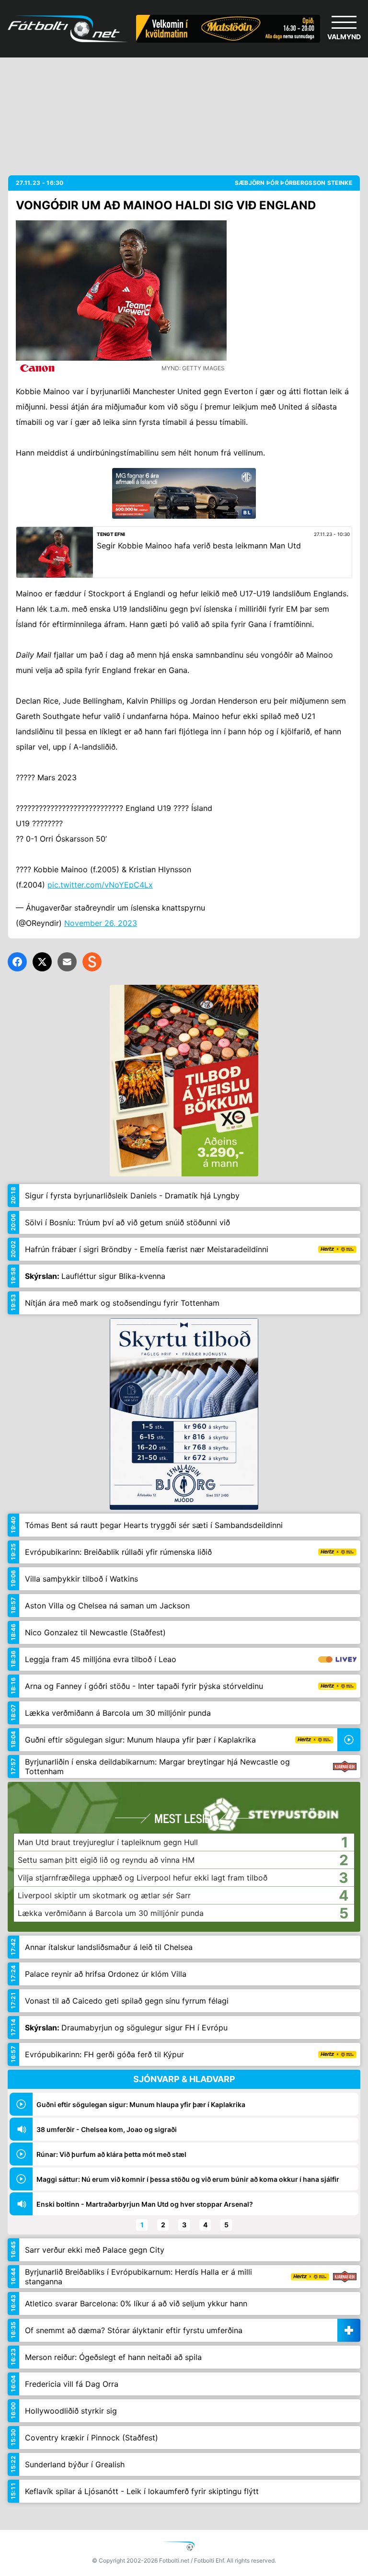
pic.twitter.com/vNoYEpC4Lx (100, 885)
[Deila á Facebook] (17, 962)
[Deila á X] (42, 962)
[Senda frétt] (67, 962)
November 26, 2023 (101, 923)
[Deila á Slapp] (92, 962)
